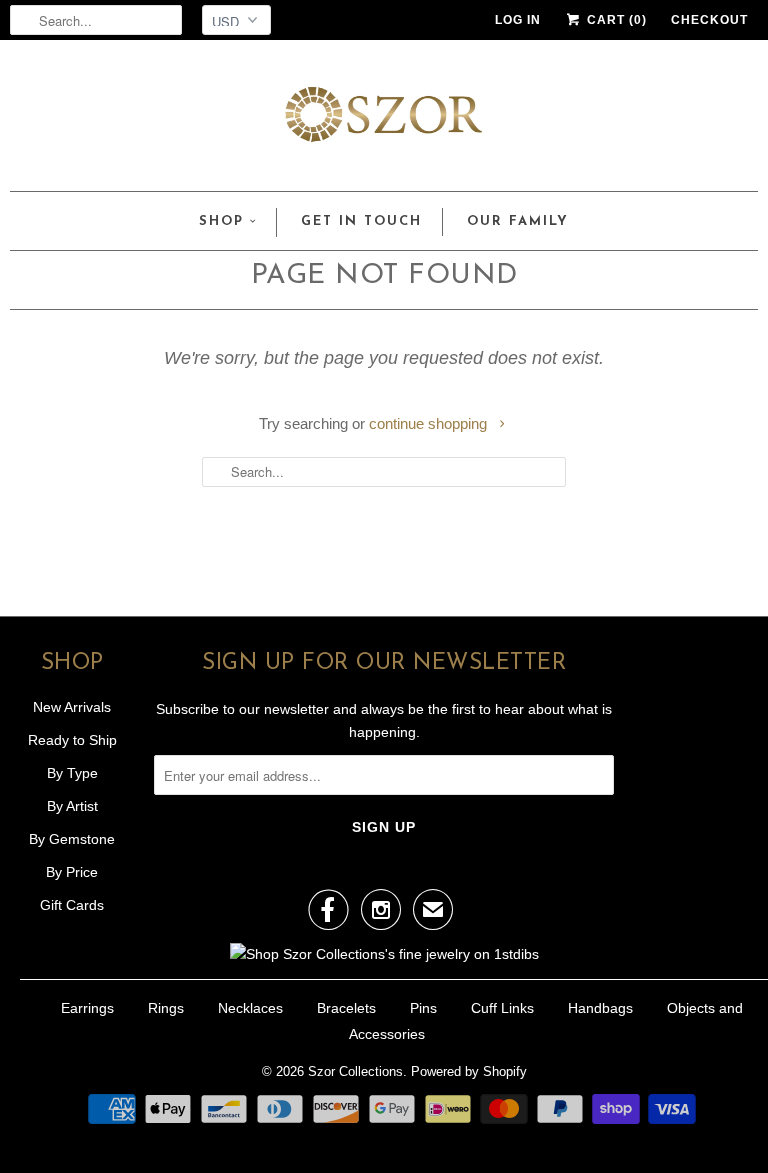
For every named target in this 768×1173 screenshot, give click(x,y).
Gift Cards (72, 905)
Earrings (87, 1008)
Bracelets (346, 1008)
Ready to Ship (72, 740)
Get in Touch (361, 221)
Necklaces (250, 1008)
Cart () (615, 20)
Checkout (709, 20)
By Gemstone (72, 839)
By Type (72, 773)
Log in (518, 20)
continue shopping (430, 423)
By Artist (72, 806)
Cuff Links (502, 1008)
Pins (423, 1008)
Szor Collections (355, 1071)
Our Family (518, 221)
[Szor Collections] (384, 120)
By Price (72, 872)
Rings (166, 1008)
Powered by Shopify (469, 1071)
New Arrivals (72, 707)
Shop (221, 221)
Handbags (600, 1008)
